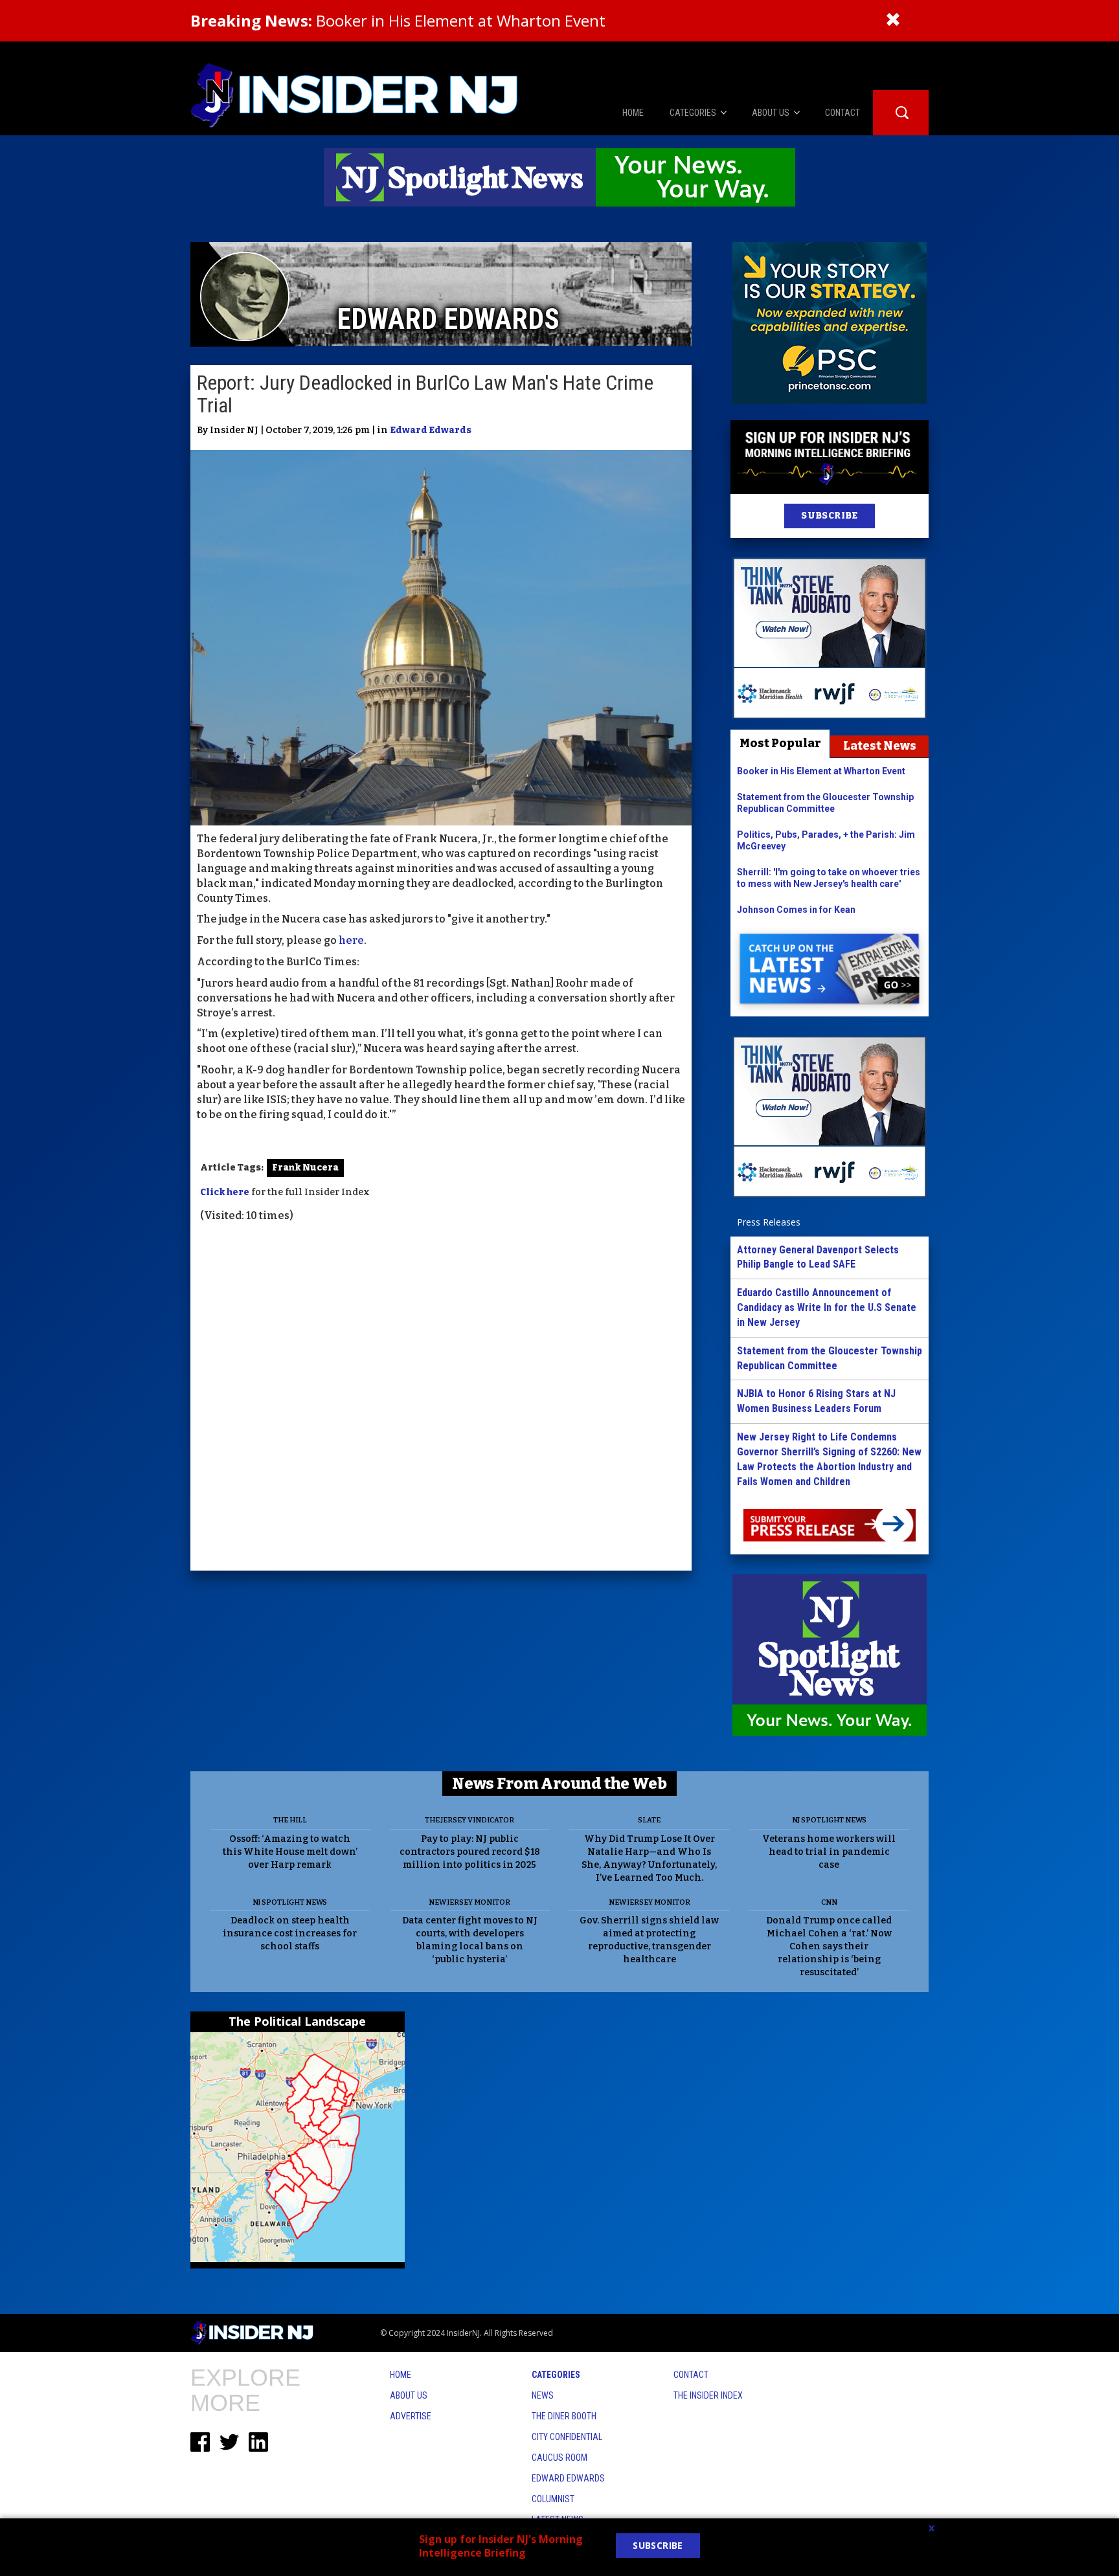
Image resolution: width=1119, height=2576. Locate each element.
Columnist (553, 2499)
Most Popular (780, 743)
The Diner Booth (564, 2416)
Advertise (411, 2416)
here (351, 940)
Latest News (880, 746)
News (543, 2395)
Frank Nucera (305, 1168)
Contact (691, 2375)
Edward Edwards (431, 430)
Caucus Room (559, 2458)
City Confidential (567, 2437)
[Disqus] (441, 1398)
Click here (225, 1192)
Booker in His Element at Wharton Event (398, 20)
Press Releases (769, 1222)
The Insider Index (708, 2395)
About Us (409, 2395)
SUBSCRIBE (829, 516)
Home (401, 2375)
